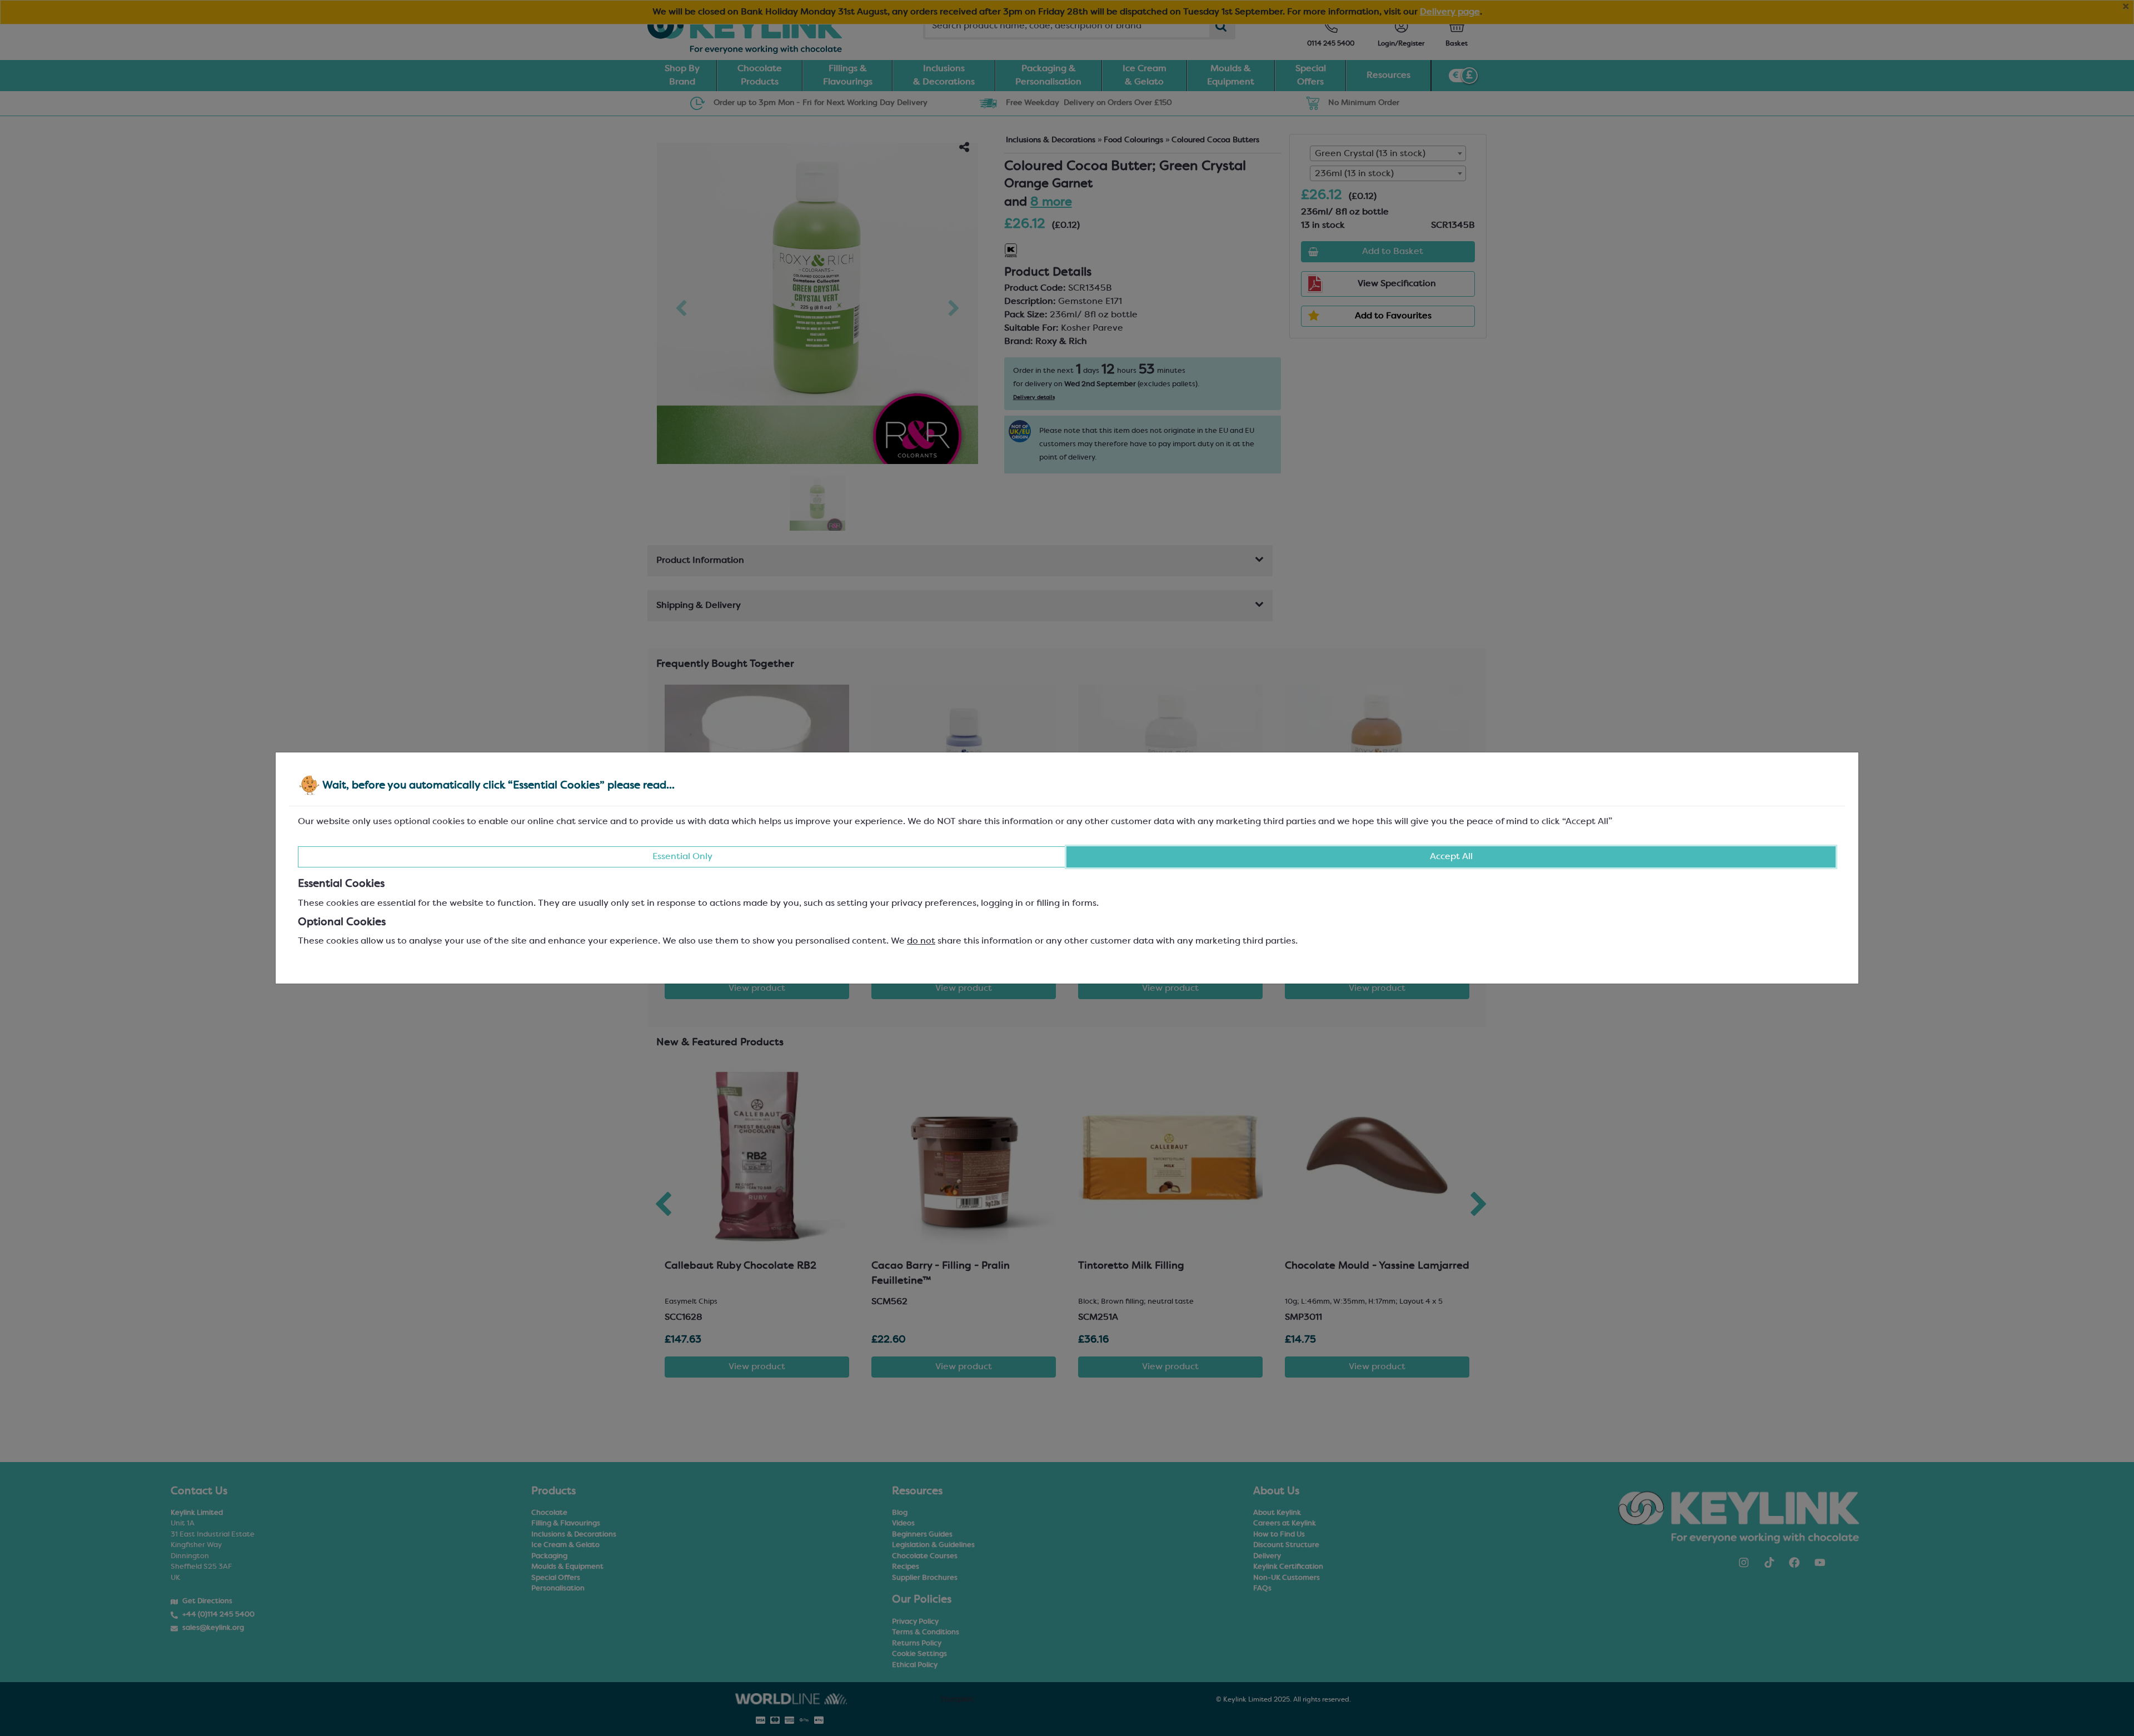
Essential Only (682, 857)
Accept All (1451, 857)
